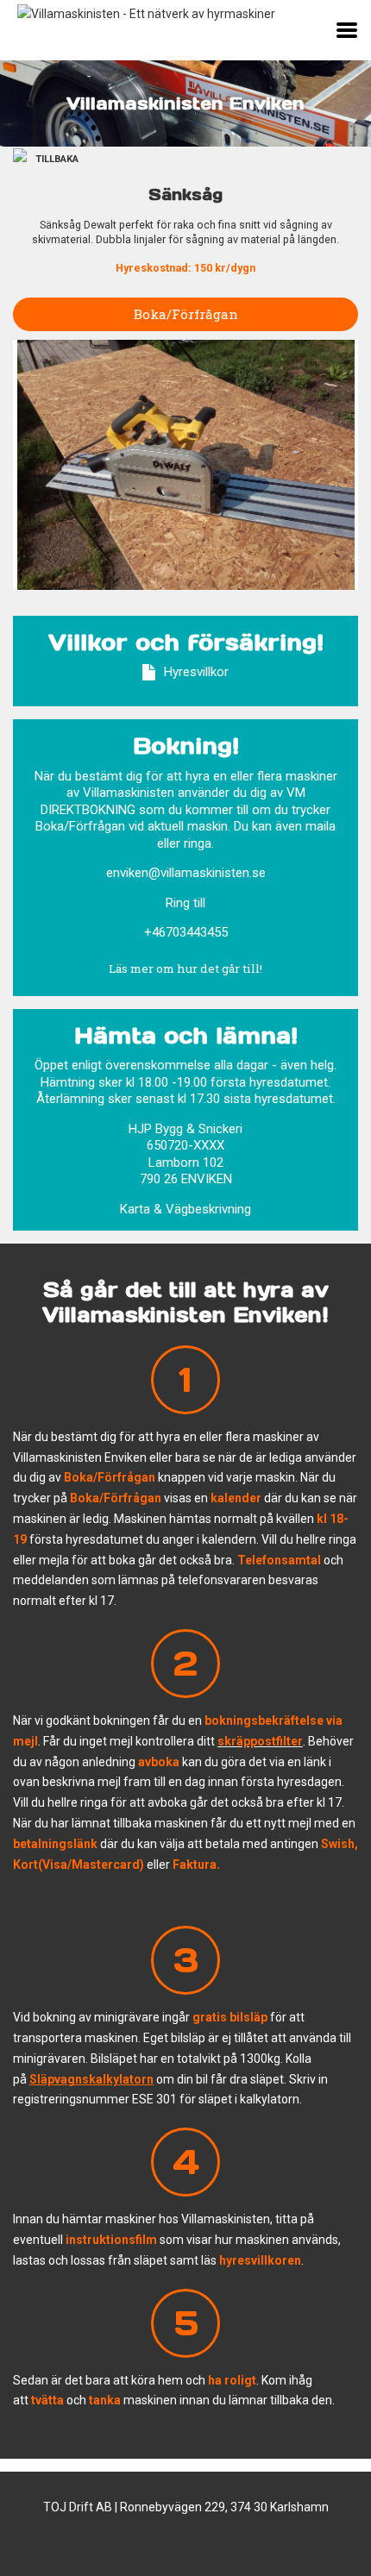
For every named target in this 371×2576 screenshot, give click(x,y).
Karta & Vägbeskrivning (185, 1209)
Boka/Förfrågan (186, 314)
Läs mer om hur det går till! (185, 968)
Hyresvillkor (196, 672)
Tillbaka (57, 159)
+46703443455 (186, 932)
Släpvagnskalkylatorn (91, 2079)
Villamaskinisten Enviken (185, 103)
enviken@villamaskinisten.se (186, 873)
